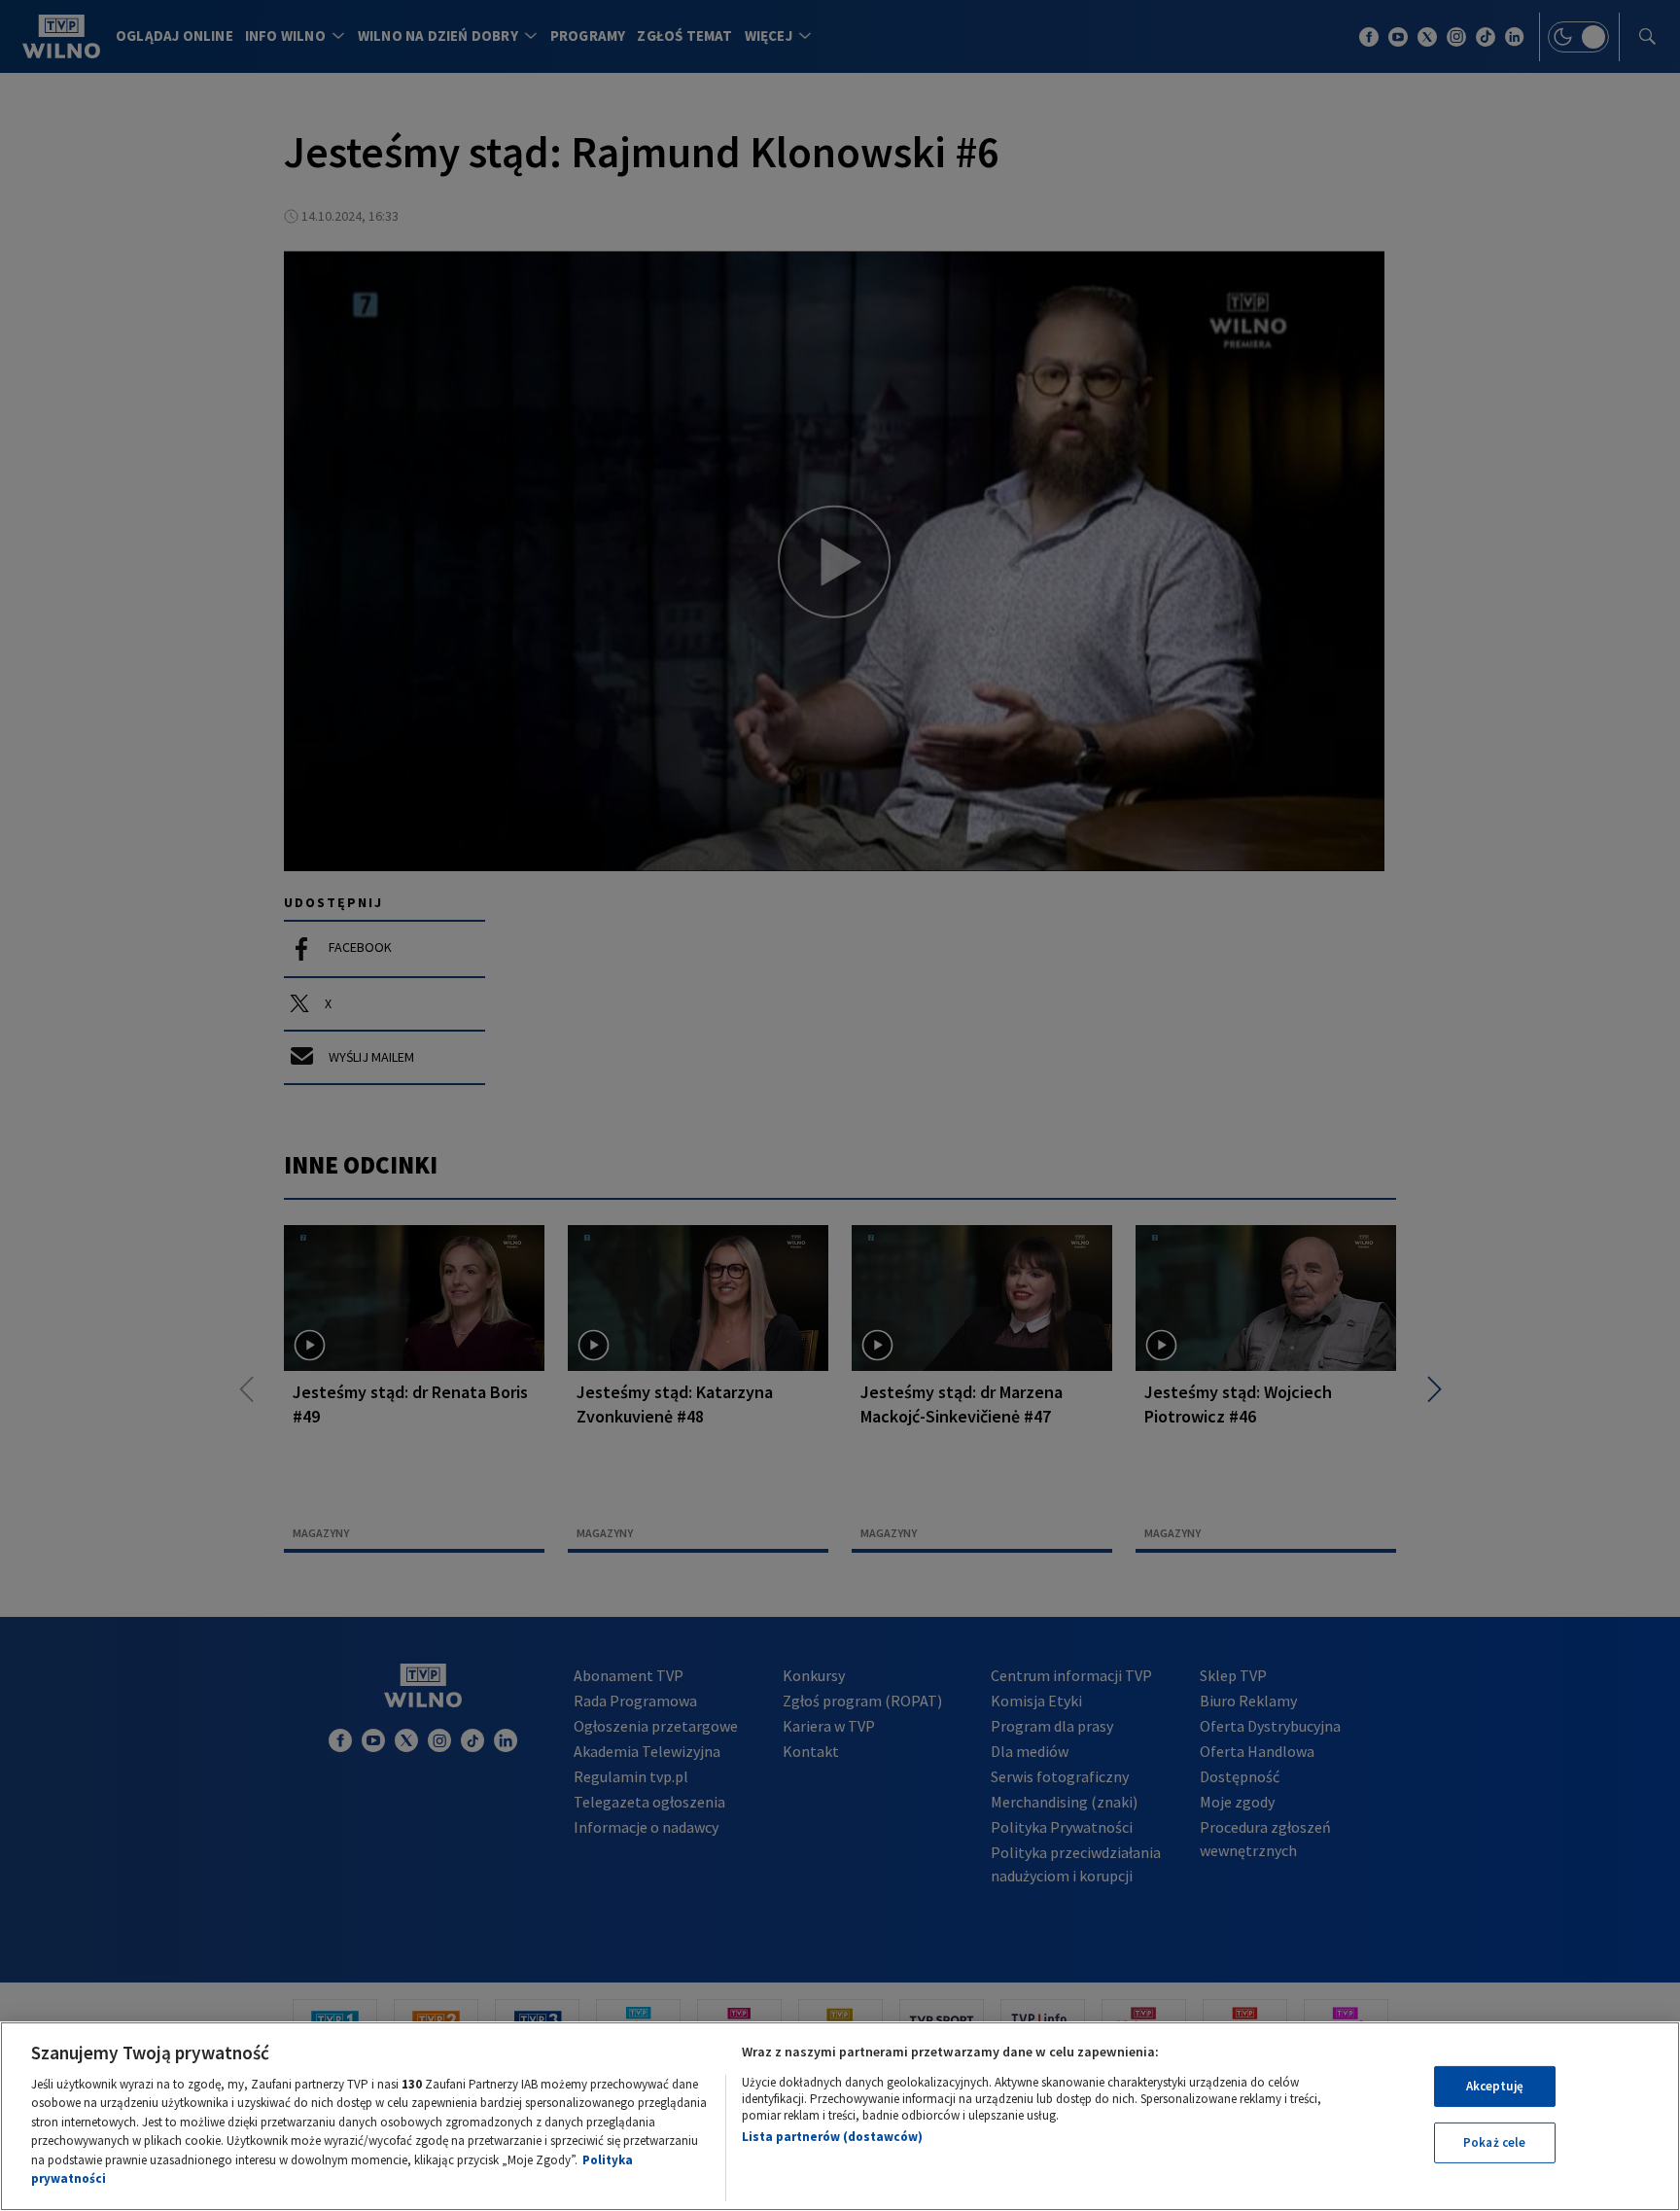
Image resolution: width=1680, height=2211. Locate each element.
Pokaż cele (1494, 2142)
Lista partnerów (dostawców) (832, 2137)
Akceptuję (1495, 2086)
